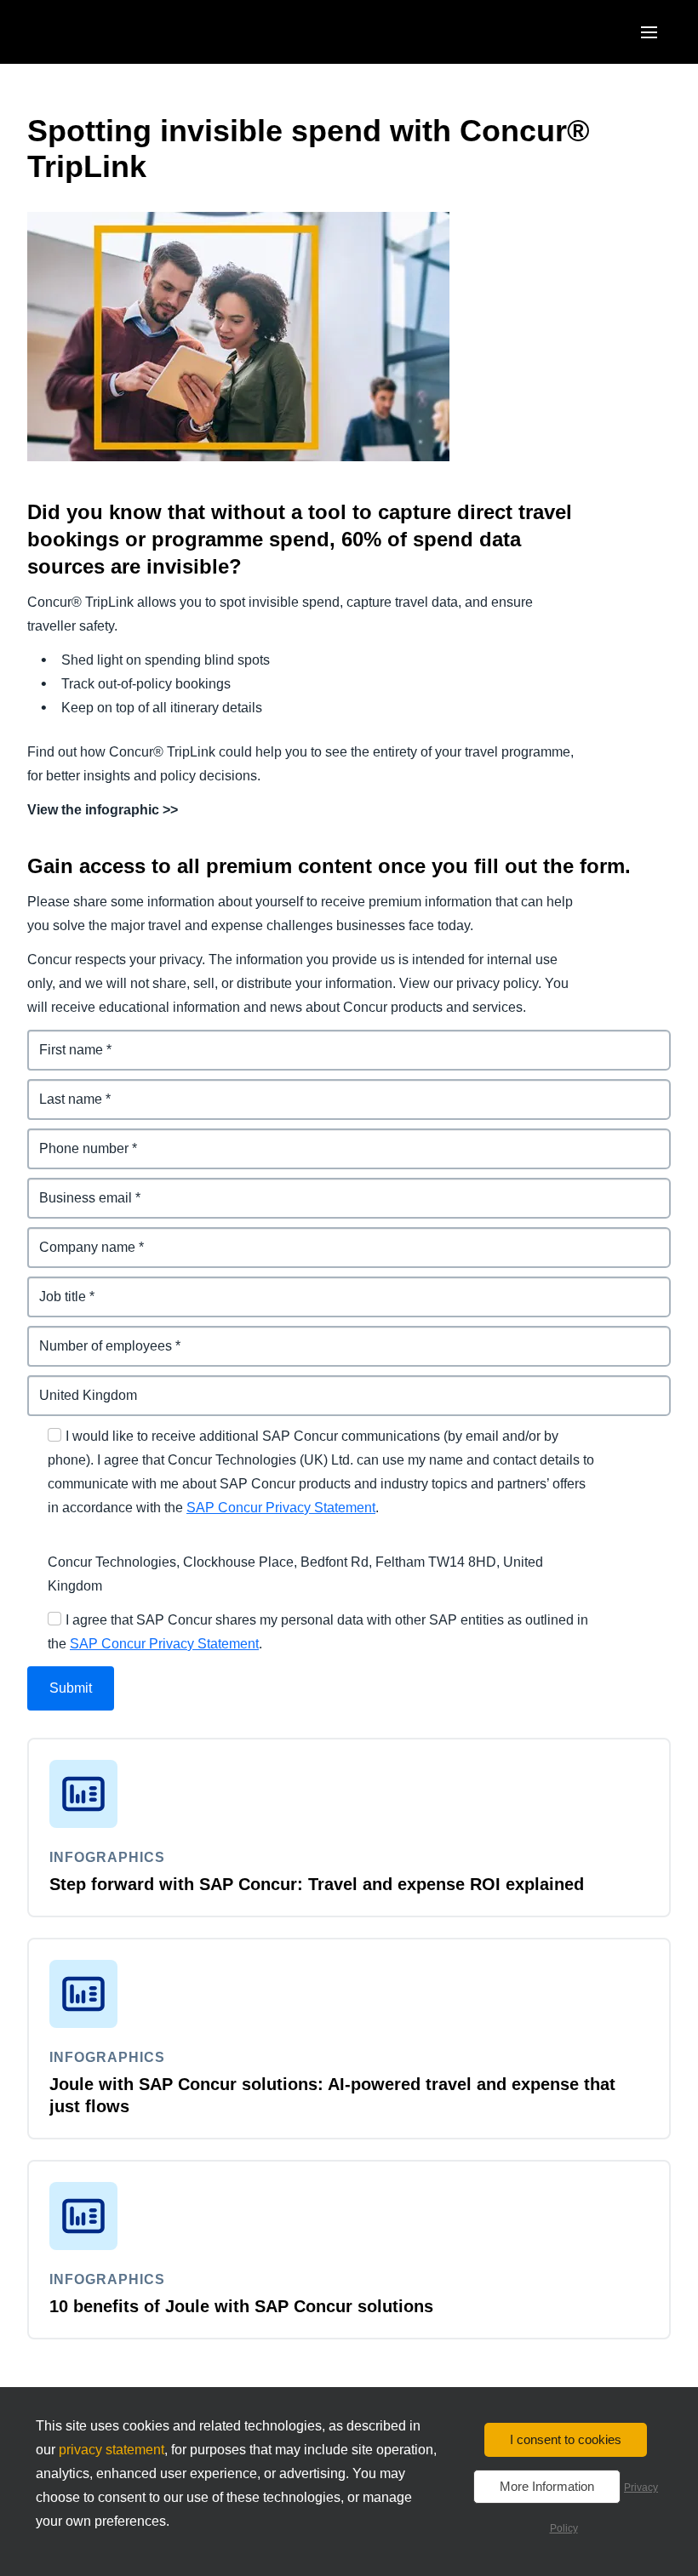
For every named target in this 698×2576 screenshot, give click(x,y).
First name (61, 1040)
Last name (61, 1089)
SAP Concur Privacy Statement (281, 1508)
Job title (53, 1286)
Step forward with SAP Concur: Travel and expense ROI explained (317, 1884)
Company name (78, 1237)
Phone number (75, 1138)
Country (54, 1385)
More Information (547, 2486)
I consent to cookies (566, 2439)
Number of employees (98, 1336)
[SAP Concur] (106, 32)
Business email (77, 1188)
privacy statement (112, 2450)
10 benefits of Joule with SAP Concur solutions (241, 2306)
